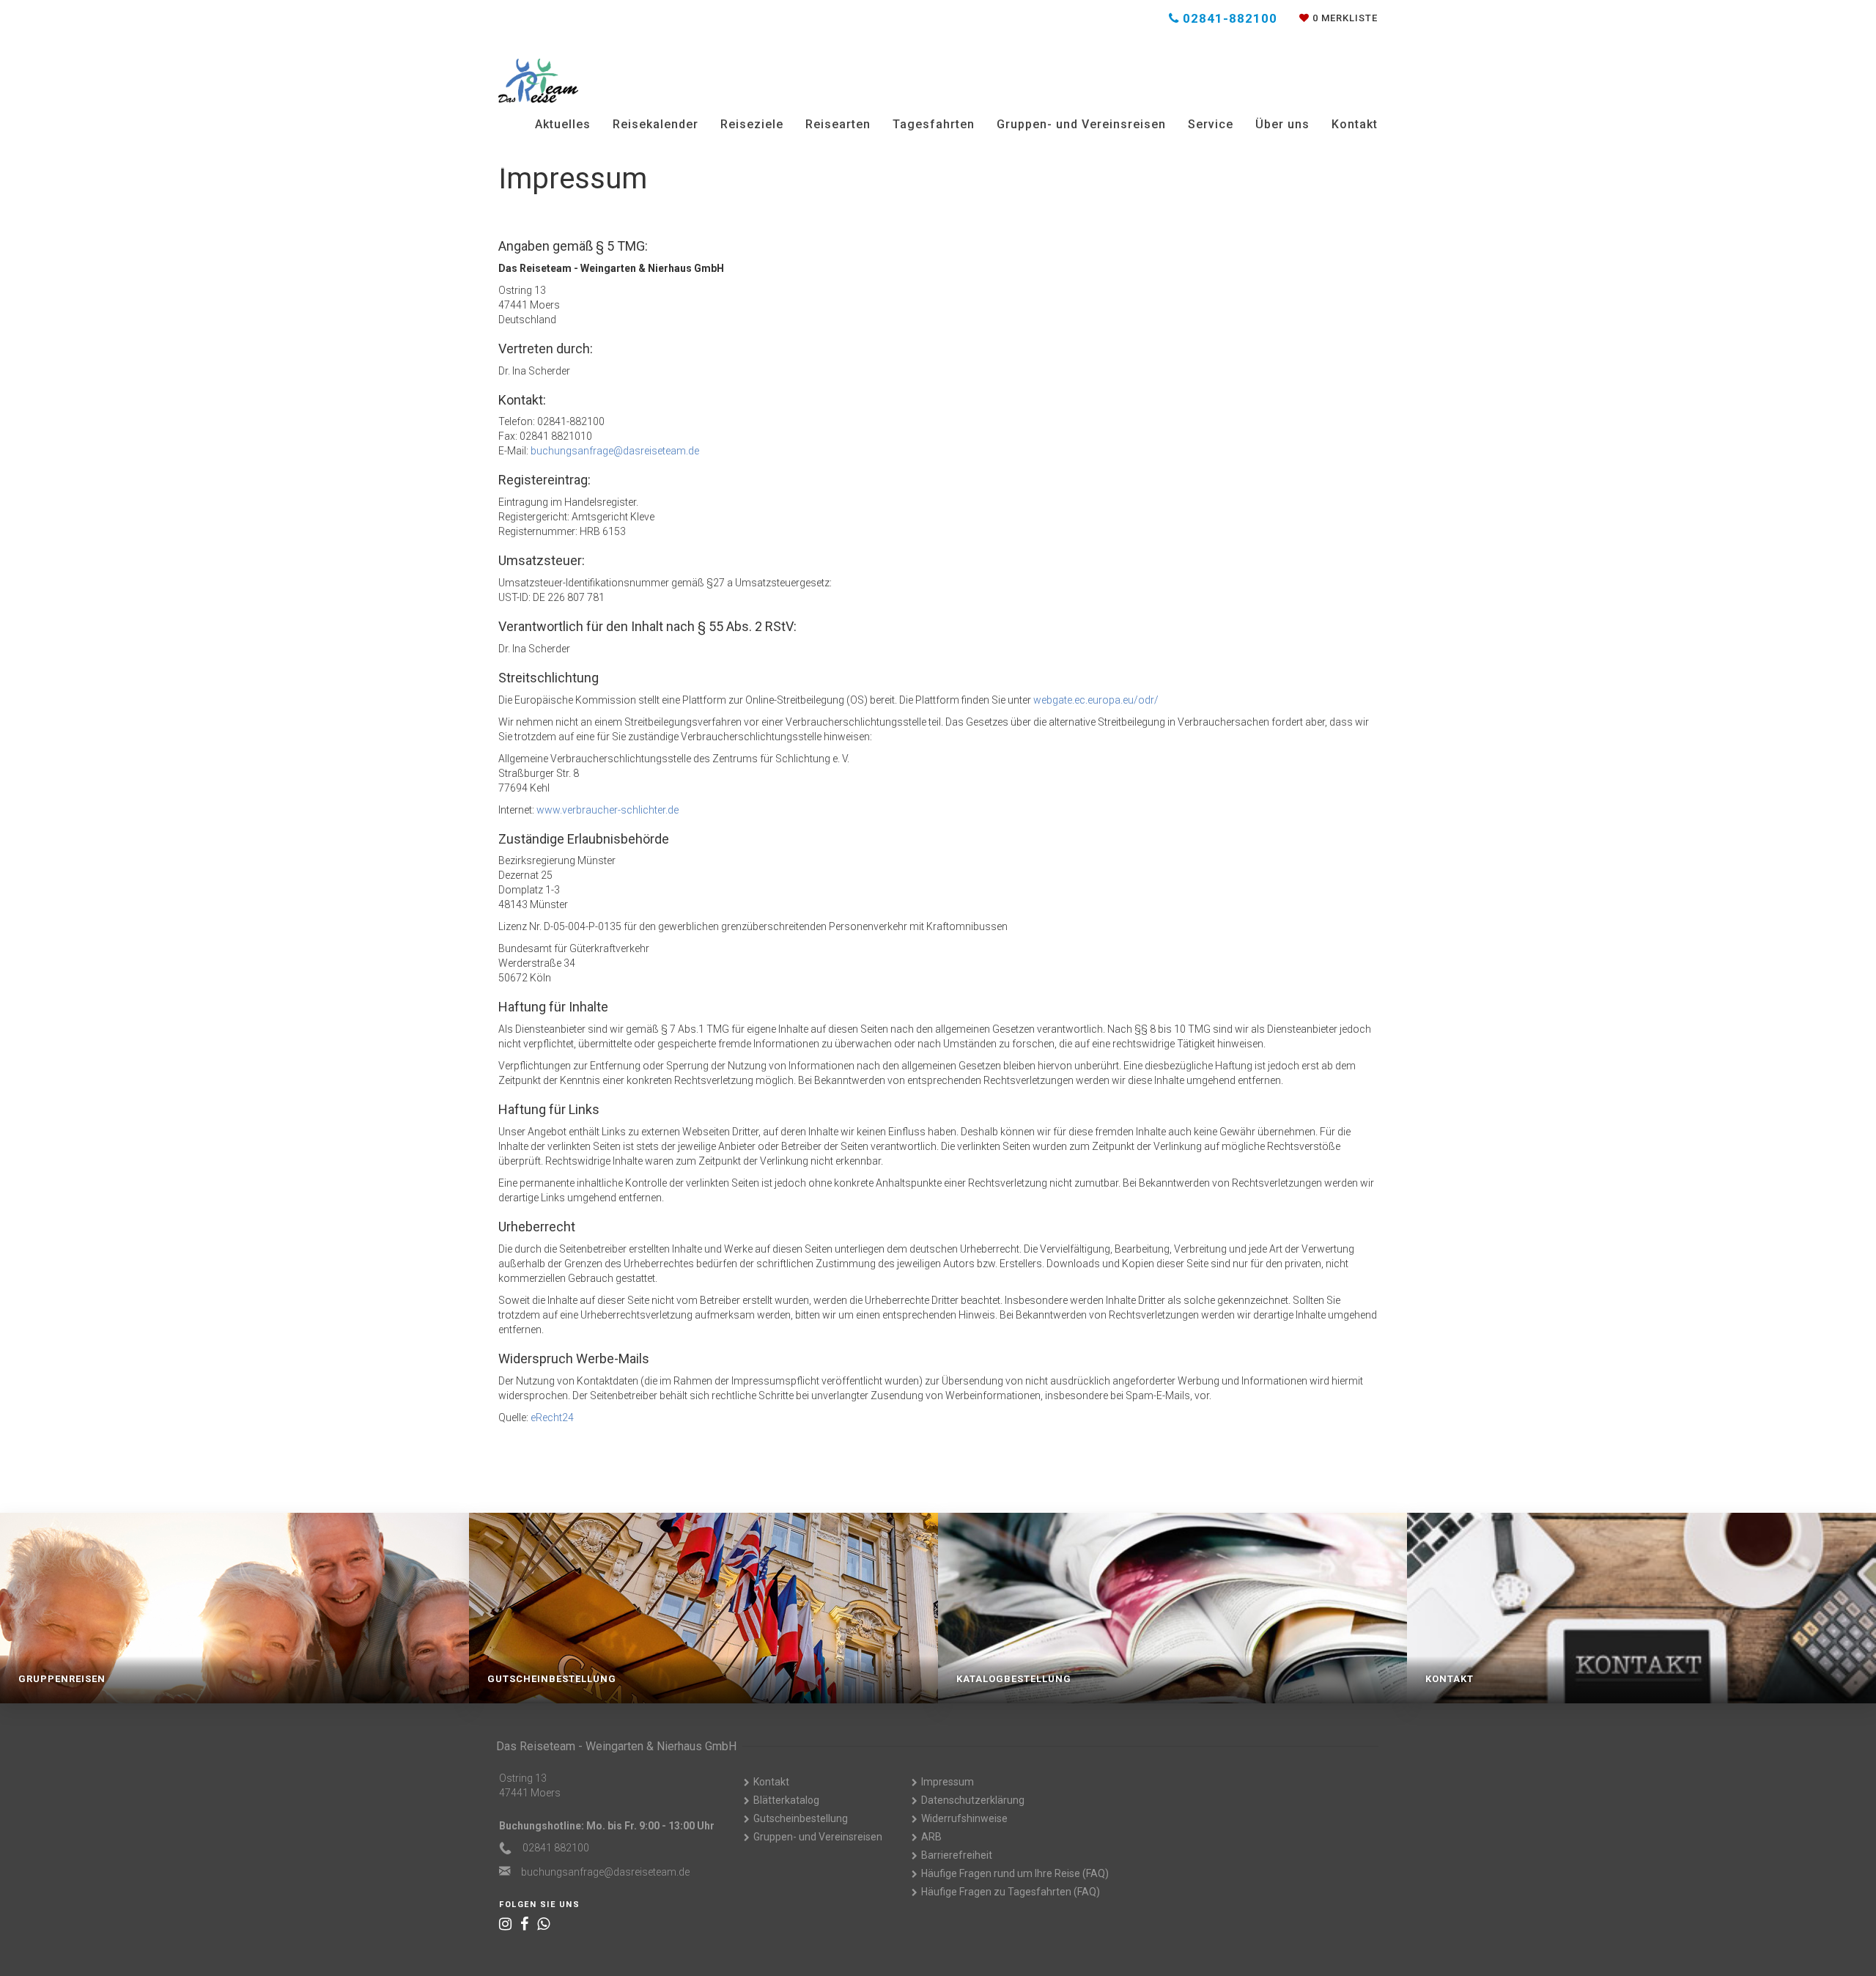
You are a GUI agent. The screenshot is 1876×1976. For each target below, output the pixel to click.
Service (1211, 124)
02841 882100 (556, 1848)
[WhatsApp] (543, 1924)
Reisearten (838, 124)
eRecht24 (552, 1418)
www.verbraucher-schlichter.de (608, 810)
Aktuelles (563, 124)
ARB (931, 1837)
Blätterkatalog (786, 1800)
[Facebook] (524, 1924)
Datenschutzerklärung (973, 1800)
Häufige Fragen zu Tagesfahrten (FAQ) (1011, 1892)
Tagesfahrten (934, 124)
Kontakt (1355, 124)
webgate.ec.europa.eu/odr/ (1096, 700)
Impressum (948, 1782)
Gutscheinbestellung (801, 1818)
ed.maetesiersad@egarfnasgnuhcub (615, 451)
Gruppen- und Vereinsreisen (1081, 124)
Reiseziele (752, 124)
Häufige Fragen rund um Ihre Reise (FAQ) (1015, 1873)
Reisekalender (656, 124)
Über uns (1282, 124)
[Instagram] (505, 1924)
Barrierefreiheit (957, 1855)
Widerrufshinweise (964, 1818)
